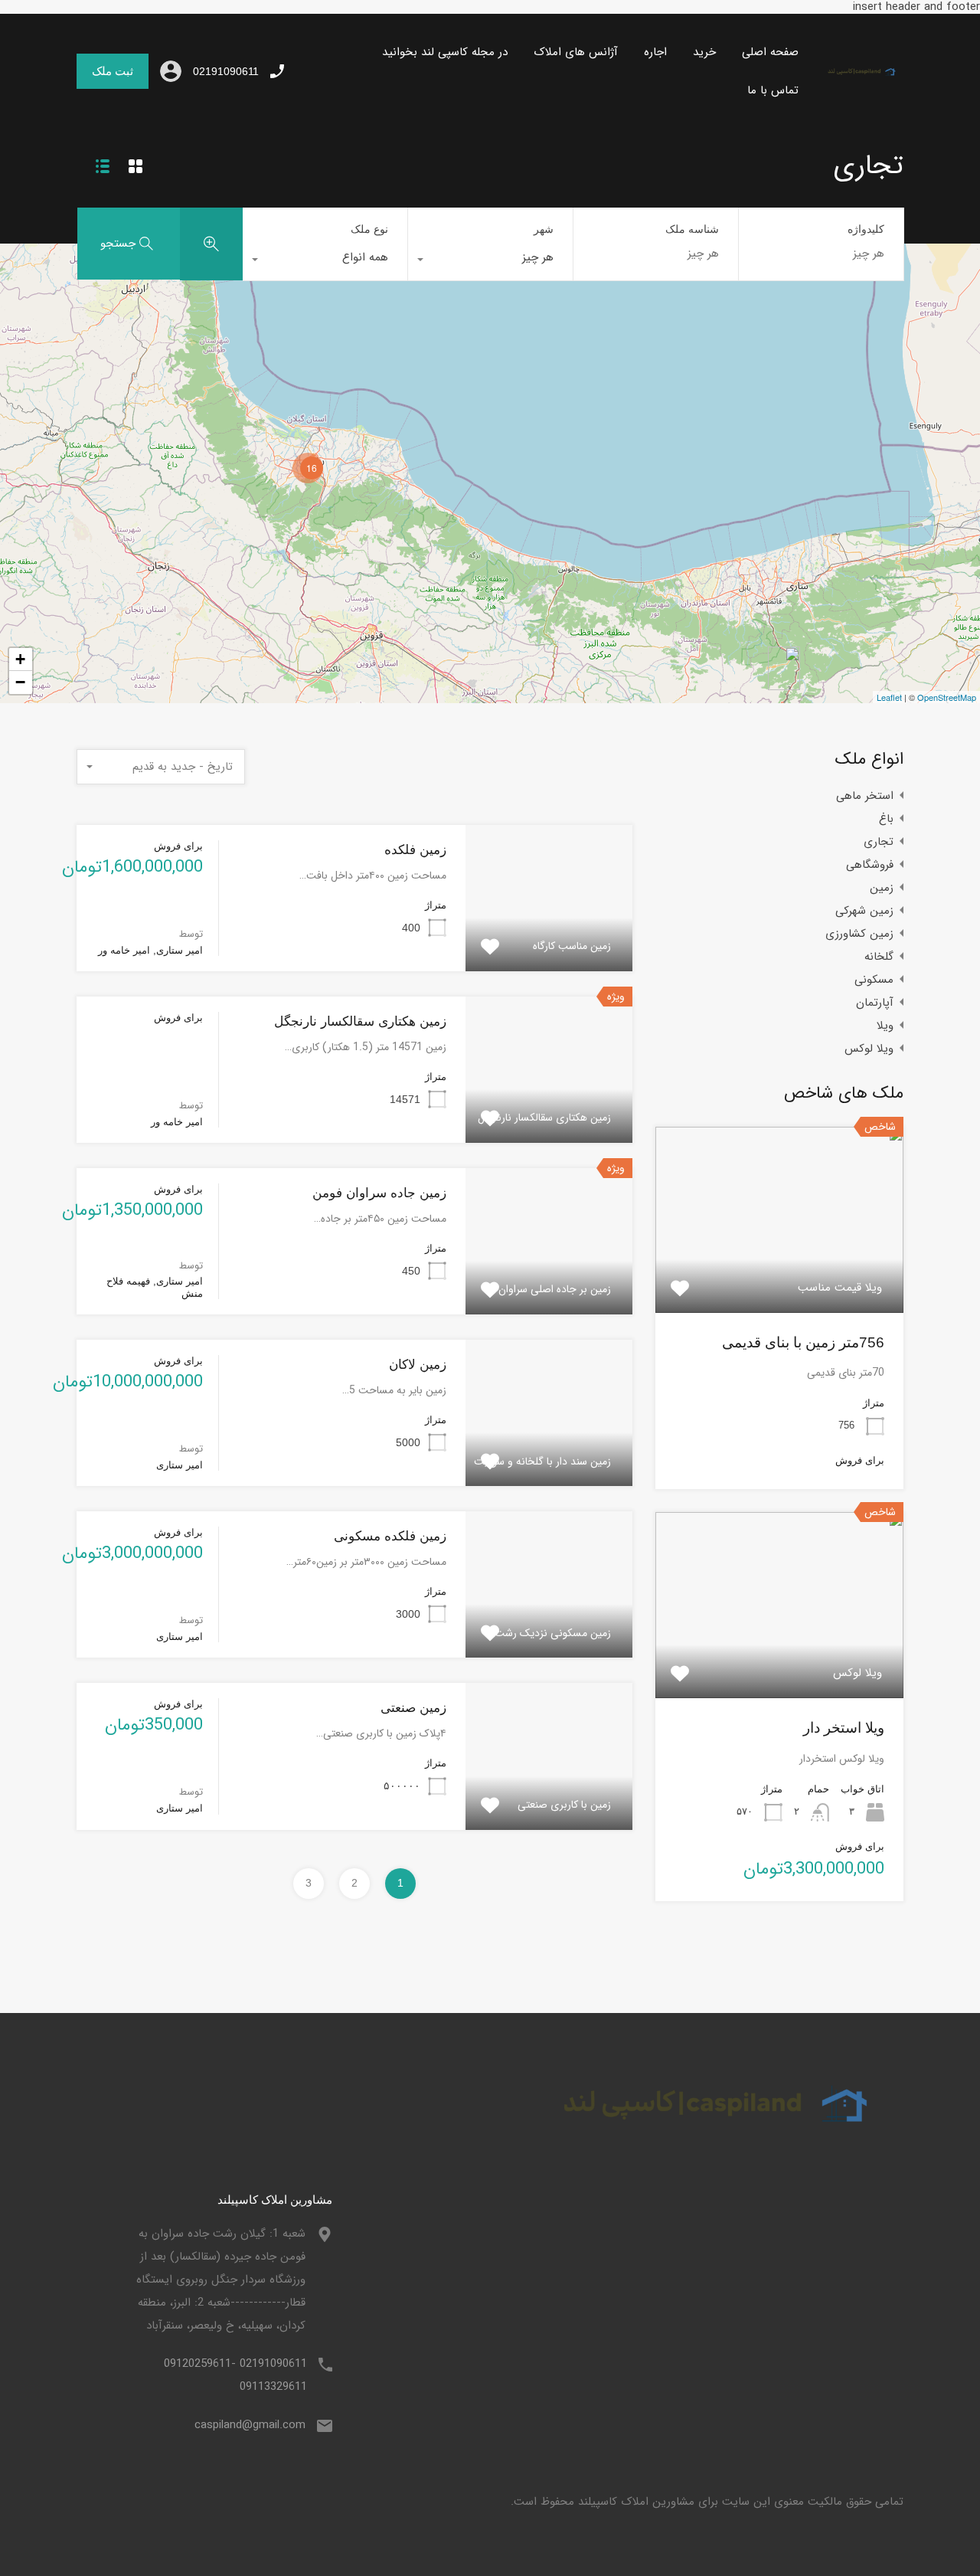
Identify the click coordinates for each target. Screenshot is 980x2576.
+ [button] (20, 659)
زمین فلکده (415, 850)
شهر (544, 229)
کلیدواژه (866, 229)
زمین (882, 888)
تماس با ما (773, 90)
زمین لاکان (418, 1365)
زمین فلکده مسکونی (390, 1536)
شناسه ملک (692, 229)
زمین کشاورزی (859, 934)
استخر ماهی (865, 796)
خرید (704, 52)
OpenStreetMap (947, 697)
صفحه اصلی (770, 52)
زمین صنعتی (413, 1708)
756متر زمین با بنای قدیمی (803, 1342)
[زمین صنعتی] (784, 668)
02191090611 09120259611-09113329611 (235, 2375)
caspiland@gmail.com (250, 2425)
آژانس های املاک (576, 52)
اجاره (655, 52)
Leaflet (889, 697)
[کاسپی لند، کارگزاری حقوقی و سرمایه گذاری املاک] (857, 76)
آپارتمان (875, 1003)
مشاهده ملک (780, 1275)
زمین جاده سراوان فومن (379, 1193)
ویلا (885, 1026)
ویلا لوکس (869, 1049)
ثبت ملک (113, 71)
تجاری (879, 842)
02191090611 (226, 71)
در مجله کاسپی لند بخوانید (445, 52)
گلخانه (879, 957)
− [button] (20, 682)
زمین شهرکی (864, 911)
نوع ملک (369, 229)
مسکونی (874, 980)
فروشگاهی (870, 865)
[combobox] (490, 261)
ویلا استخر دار (844, 1728)
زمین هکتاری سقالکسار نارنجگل (360, 1021)
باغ (886, 819)
